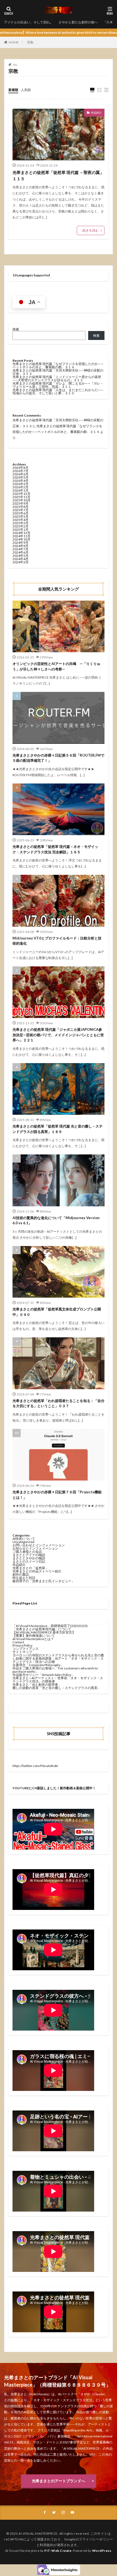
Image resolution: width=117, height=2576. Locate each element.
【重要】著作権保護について (34, 1636)
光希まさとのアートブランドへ (59, 2481)
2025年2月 (21, 526)
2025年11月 (21, 497)
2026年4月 (21, 481)
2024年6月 (21, 552)
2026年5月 (21, 477)
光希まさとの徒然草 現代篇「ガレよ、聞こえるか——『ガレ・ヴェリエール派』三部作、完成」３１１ (58, 385)
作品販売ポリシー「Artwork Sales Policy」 (44, 1675)
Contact (18, 1642)
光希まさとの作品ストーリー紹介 (37, 1571)
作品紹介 (96, 113)
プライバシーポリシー (96, 2539)
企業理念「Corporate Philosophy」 (38, 1665)
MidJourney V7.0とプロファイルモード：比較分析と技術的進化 (57, 941)
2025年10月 (21, 500)
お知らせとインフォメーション (35, 1548)
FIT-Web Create (58, 2551)
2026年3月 (21, 484)
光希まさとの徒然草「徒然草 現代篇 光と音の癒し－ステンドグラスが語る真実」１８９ (58, 1129)
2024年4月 (21, 559)
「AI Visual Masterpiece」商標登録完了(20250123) (50, 1626)
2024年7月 (21, 549)
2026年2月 (21, 487)
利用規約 (47, 2545)
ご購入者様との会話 (27, 1552)
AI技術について (24, 1539)
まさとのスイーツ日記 (29, 1561)
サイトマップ (22, 1652)
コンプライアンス (26, 1649)
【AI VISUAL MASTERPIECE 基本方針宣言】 (44, 1632)
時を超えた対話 (24, 1578)
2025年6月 (21, 513)
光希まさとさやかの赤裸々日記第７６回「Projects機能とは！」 (57, 1495)
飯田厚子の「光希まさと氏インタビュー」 (44, 1581)
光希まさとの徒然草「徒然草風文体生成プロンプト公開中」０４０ (57, 1312)
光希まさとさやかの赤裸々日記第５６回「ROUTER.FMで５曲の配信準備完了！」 (58, 758)
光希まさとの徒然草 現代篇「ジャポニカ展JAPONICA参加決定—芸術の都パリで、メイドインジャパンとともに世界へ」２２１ (58, 1035)
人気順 (26, 90)
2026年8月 (21, 468)
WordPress (102, 2551)
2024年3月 (21, 562)
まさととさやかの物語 (29, 1558)
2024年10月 (21, 539)
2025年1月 (21, 530)
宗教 (30, 42)
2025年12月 (21, 494)
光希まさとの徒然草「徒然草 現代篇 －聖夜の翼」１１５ (58, 175)
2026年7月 (21, 471)
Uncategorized (23, 1542)
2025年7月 (21, 510)
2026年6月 (21, 474)
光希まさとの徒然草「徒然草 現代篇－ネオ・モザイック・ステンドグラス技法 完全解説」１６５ (55, 849)
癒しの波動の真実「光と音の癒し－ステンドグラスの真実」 (57, 1688)
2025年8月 (21, 507)
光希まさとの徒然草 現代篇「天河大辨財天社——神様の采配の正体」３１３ (58, 372)
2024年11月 (21, 536)
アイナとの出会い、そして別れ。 (29, 22)
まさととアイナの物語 (29, 1555)
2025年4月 (21, 520)
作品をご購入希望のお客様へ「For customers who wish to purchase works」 (55, 1670)
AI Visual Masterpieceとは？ (33, 1639)
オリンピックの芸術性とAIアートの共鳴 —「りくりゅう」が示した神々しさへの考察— (56, 666)
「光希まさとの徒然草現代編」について (42, 1629)
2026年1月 (21, 490)
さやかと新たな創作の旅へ (78, 22)
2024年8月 (21, 546)
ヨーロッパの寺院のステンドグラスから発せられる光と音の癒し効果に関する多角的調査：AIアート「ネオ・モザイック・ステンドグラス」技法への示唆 (58, 1658)
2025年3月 (21, 523)
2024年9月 (21, 543)
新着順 (13, 90)
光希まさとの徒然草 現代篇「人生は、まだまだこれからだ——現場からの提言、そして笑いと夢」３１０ (58, 391)
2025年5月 (21, 516)
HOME (14, 42)
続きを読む (91, 230)
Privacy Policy (22, 1645)
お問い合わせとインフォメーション (39, 1545)
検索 (16, 329)
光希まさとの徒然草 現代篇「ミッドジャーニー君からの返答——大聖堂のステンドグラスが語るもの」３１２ (57, 378)
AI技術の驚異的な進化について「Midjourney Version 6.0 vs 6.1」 (56, 1220)
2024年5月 (21, 556)
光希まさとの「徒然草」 (30, 1568)
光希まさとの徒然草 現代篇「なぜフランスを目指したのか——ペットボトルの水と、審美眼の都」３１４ (58, 365)
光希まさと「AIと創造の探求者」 (37, 1684)
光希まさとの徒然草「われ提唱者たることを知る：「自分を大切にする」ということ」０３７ (59, 1403)
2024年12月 (21, 533)
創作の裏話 (21, 1574)
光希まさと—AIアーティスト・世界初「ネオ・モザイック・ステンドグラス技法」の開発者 (58, 1680)
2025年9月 (21, 503)
